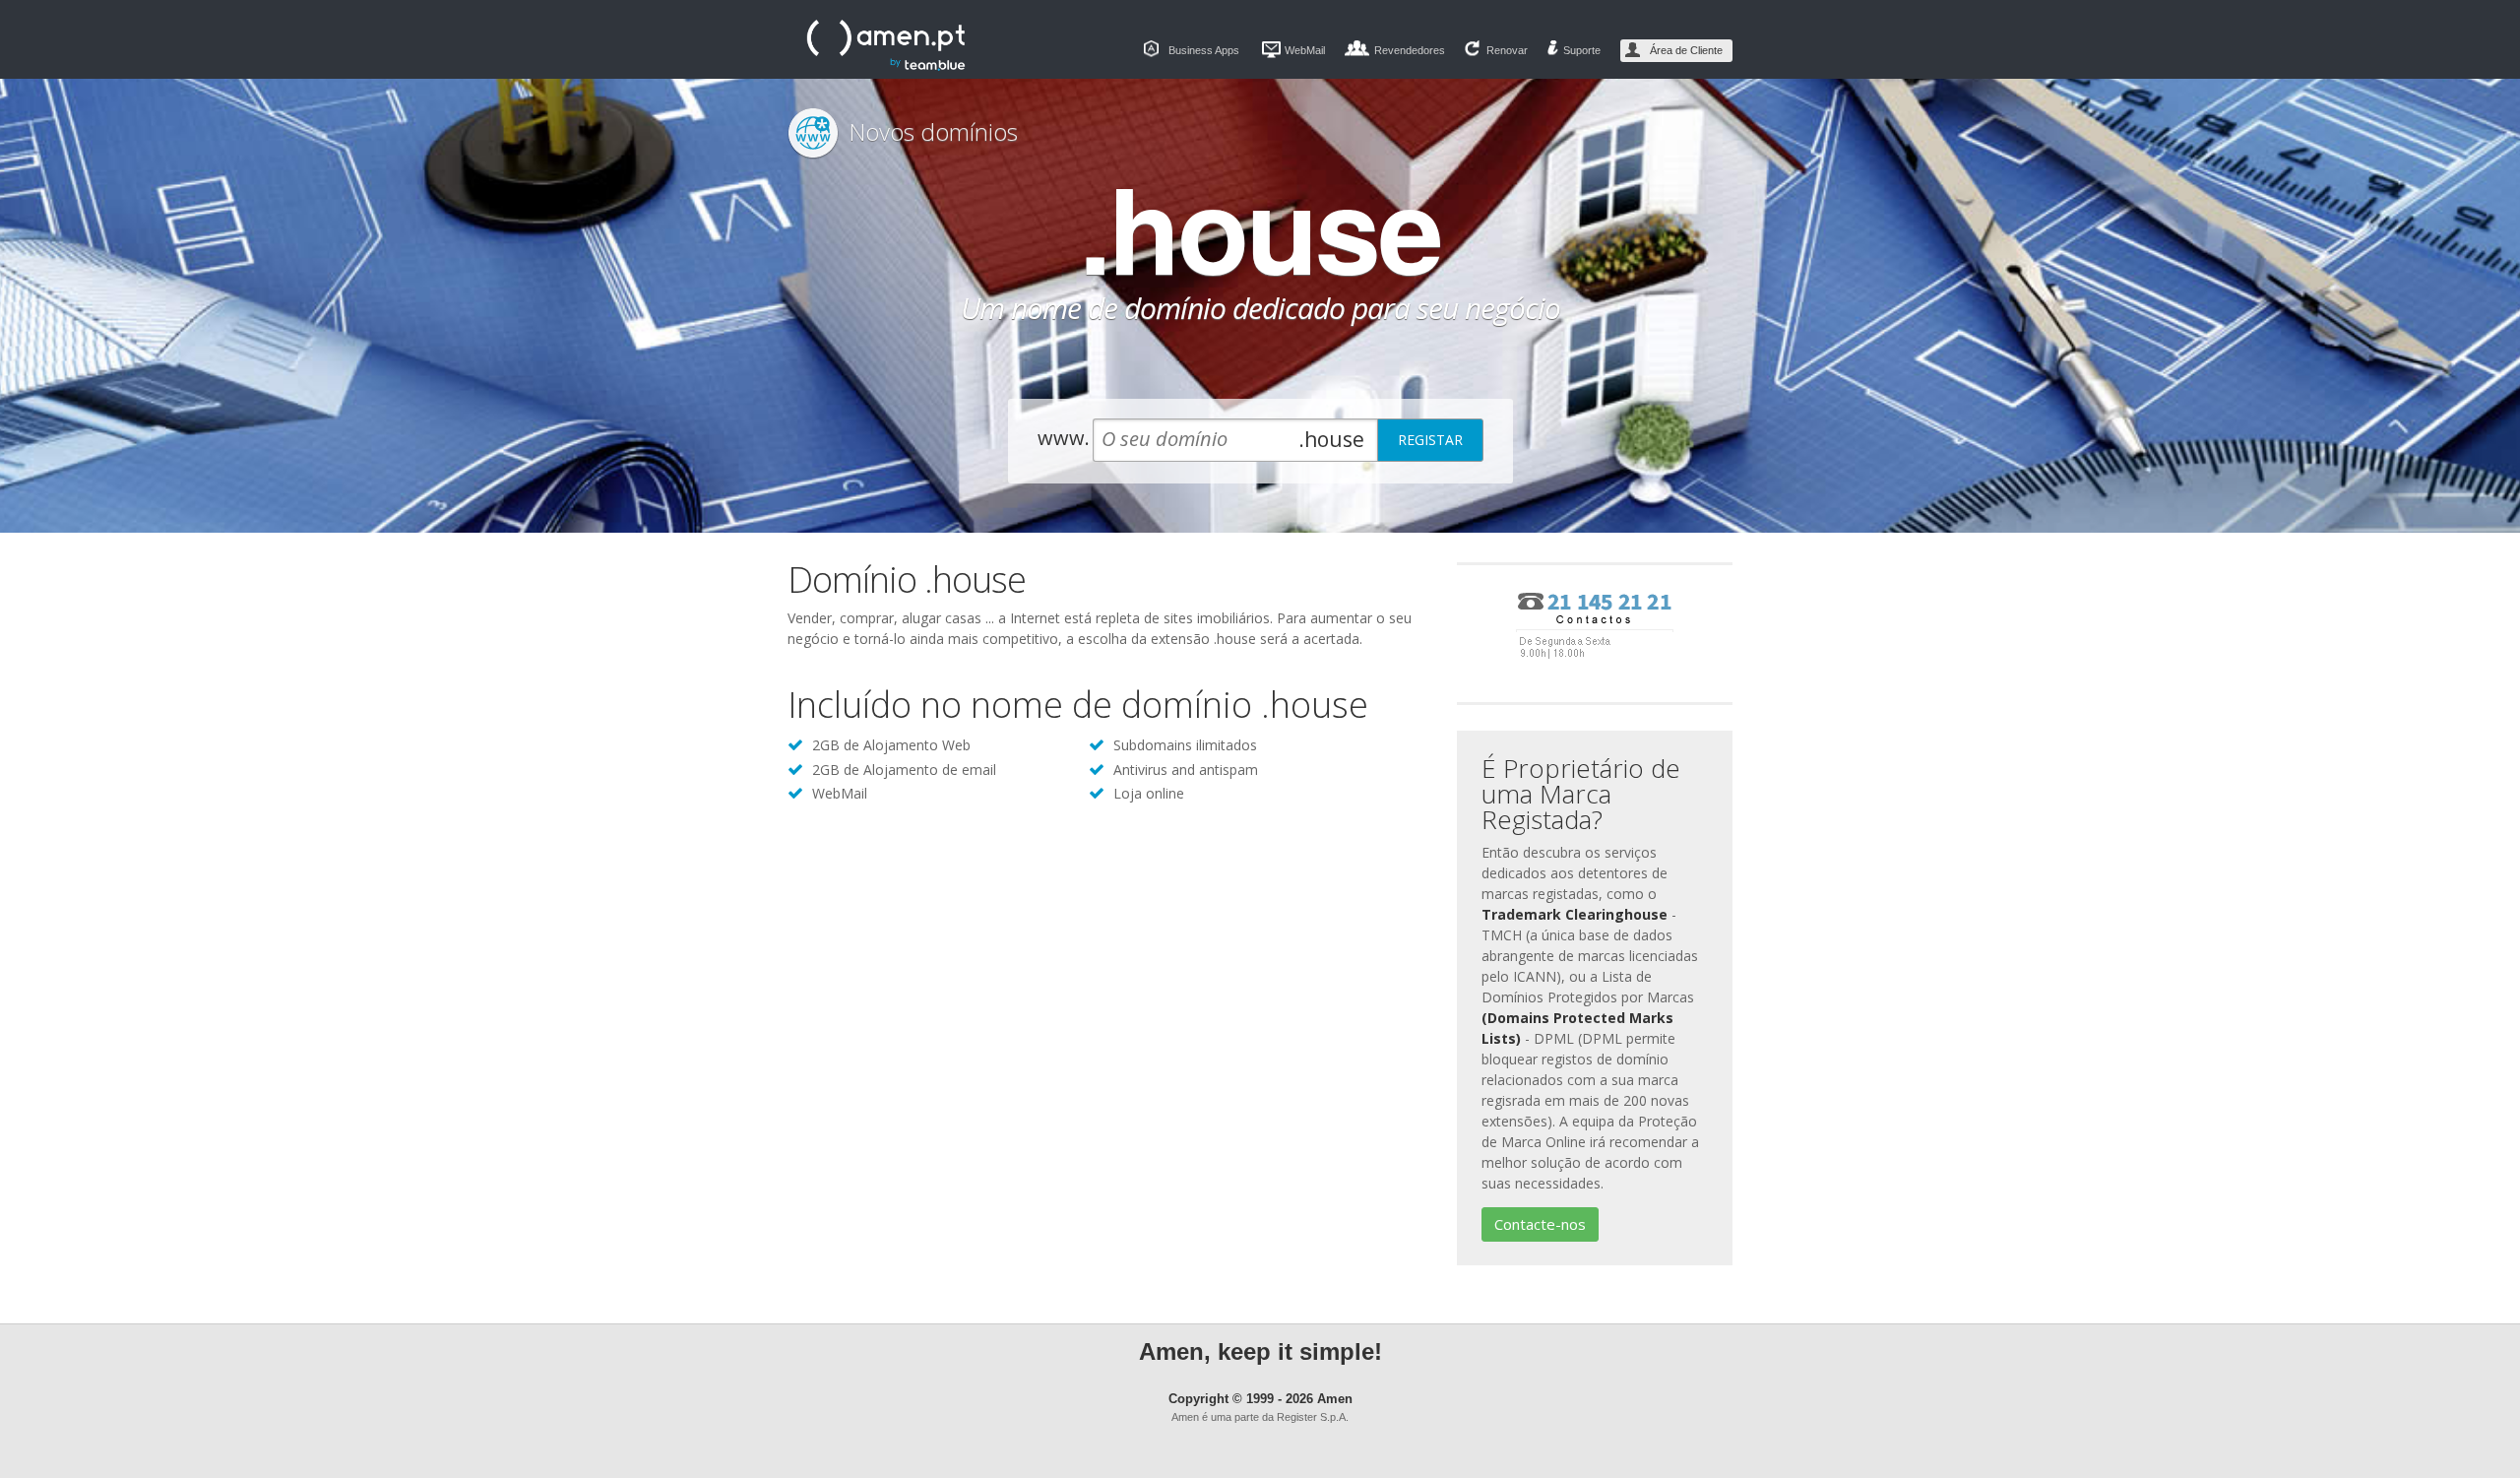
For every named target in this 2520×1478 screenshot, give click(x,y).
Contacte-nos (1540, 1224)
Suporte (1582, 50)
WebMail (1305, 50)
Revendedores (1410, 50)
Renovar (1507, 50)
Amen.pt (886, 45)
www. (1064, 438)
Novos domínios (933, 131)
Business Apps (1204, 50)
